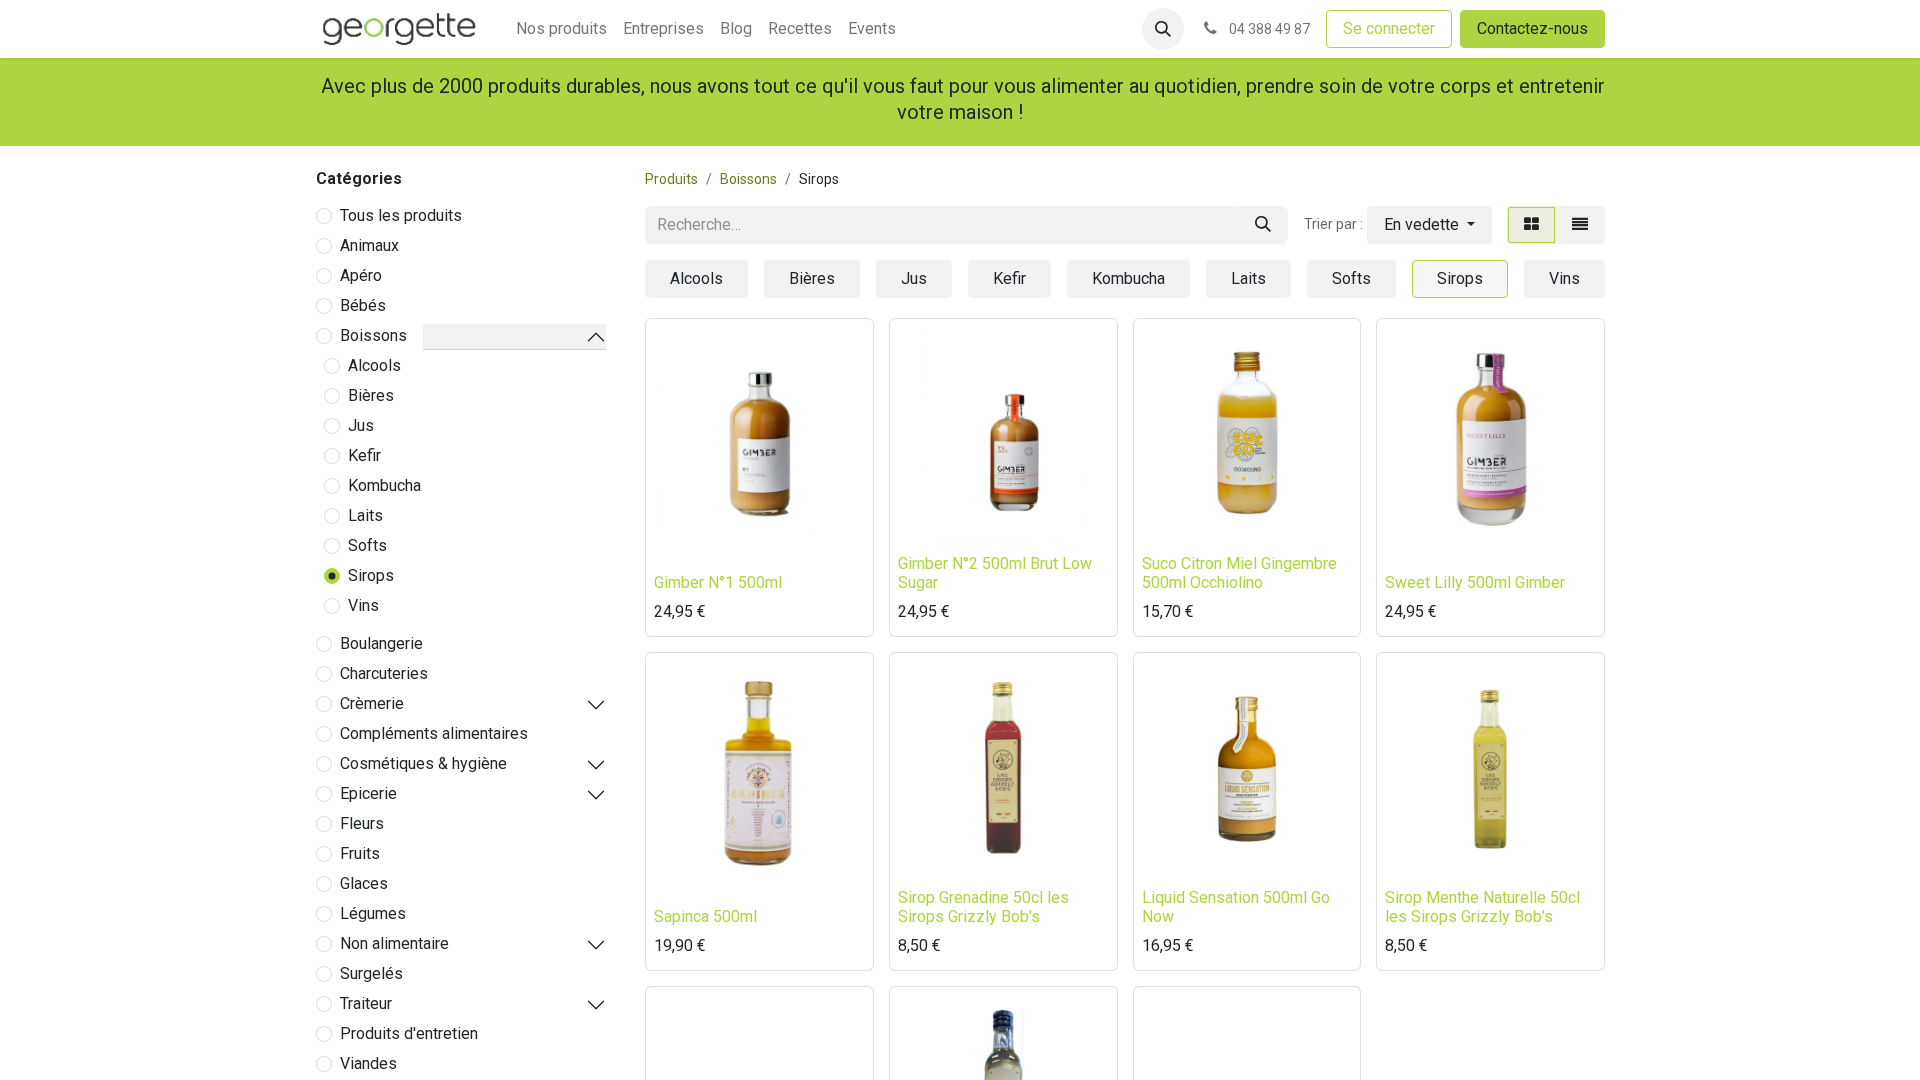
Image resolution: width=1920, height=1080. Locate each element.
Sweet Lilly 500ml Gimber (1475, 582)
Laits (365, 515)
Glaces (364, 883)
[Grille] (1531, 225)
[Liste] (1580, 225)
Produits (671, 179)
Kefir (364, 455)
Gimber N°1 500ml (718, 582)
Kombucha (384, 485)
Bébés (363, 305)
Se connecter (1389, 28)
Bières (371, 395)
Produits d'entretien (409, 1033)
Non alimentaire (394, 943)
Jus (361, 425)
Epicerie (368, 793)
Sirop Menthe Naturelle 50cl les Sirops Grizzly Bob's (1482, 907)
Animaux (369, 245)
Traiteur (366, 1003)
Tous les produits (401, 215)
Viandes (368, 1063)
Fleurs (362, 823)
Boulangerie (381, 643)
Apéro (361, 275)
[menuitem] (561, 29)
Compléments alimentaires (434, 733)
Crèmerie (372, 703)
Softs (367, 545)
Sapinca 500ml (705, 916)
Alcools (374, 365)
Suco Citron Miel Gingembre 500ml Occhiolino (1239, 573)
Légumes (373, 913)
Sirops (371, 575)
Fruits (360, 853)
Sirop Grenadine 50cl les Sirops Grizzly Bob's (983, 907)
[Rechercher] (1263, 225)
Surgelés (371, 973)
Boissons (373, 335)
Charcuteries (384, 673)
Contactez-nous (1532, 28)
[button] (1163, 29)
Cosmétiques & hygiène (423, 763)
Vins (363, 605)
